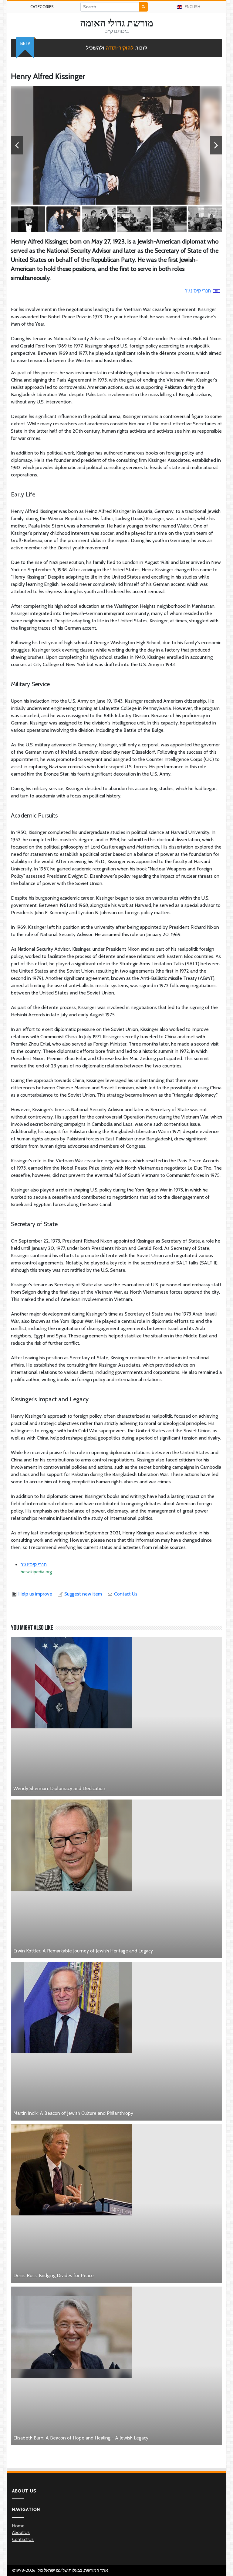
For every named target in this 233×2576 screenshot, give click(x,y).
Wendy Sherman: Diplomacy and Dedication (59, 1788)
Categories (42, 7)
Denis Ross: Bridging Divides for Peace (54, 2275)
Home (18, 2526)
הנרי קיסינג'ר (198, 291)
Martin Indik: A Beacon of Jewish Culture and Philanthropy (73, 2113)
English (192, 7)
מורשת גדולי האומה (117, 23)
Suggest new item (83, 1594)
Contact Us (126, 1594)
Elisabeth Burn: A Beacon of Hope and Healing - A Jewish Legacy (81, 2438)
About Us (21, 2533)
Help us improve (35, 1594)
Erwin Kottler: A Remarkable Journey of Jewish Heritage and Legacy (83, 1951)
